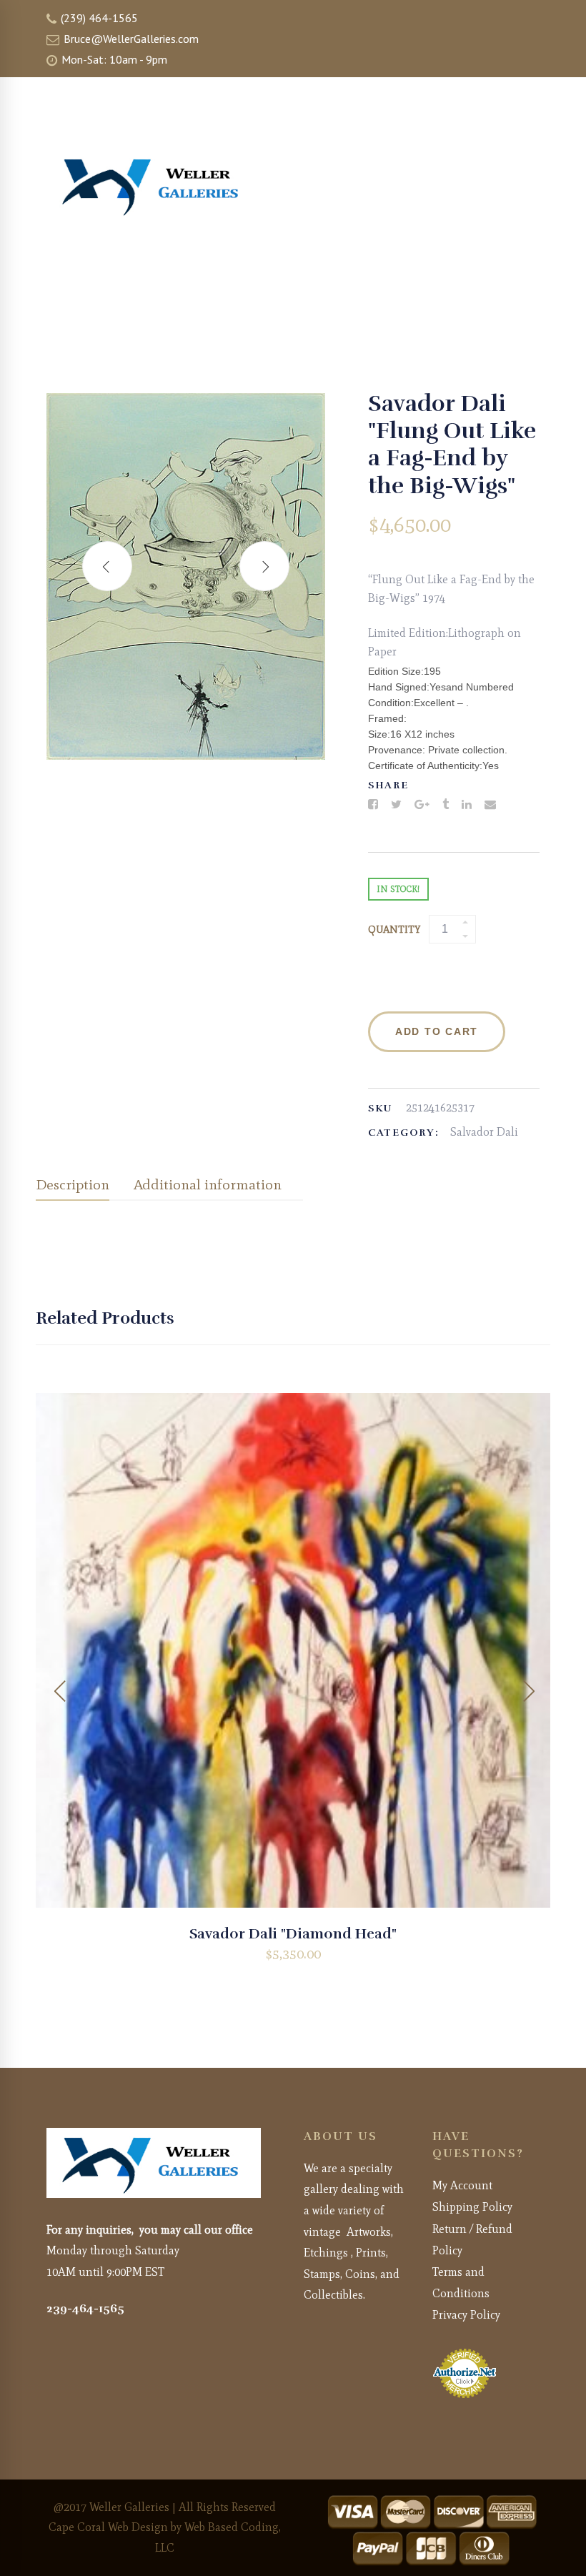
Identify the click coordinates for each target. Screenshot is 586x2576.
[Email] (490, 805)
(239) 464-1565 (98, 18)
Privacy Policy (466, 2315)
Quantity (394, 930)
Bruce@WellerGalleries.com (130, 39)
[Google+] (422, 805)
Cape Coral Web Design (108, 2527)
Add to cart (437, 1031)
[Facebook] (373, 805)
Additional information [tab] (208, 1184)
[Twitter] (396, 805)
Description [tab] (73, 1184)
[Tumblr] (446, 805)
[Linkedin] (467, 805)
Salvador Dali (484, 1132)
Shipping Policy (472, 2207)
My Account (462, 2185)
